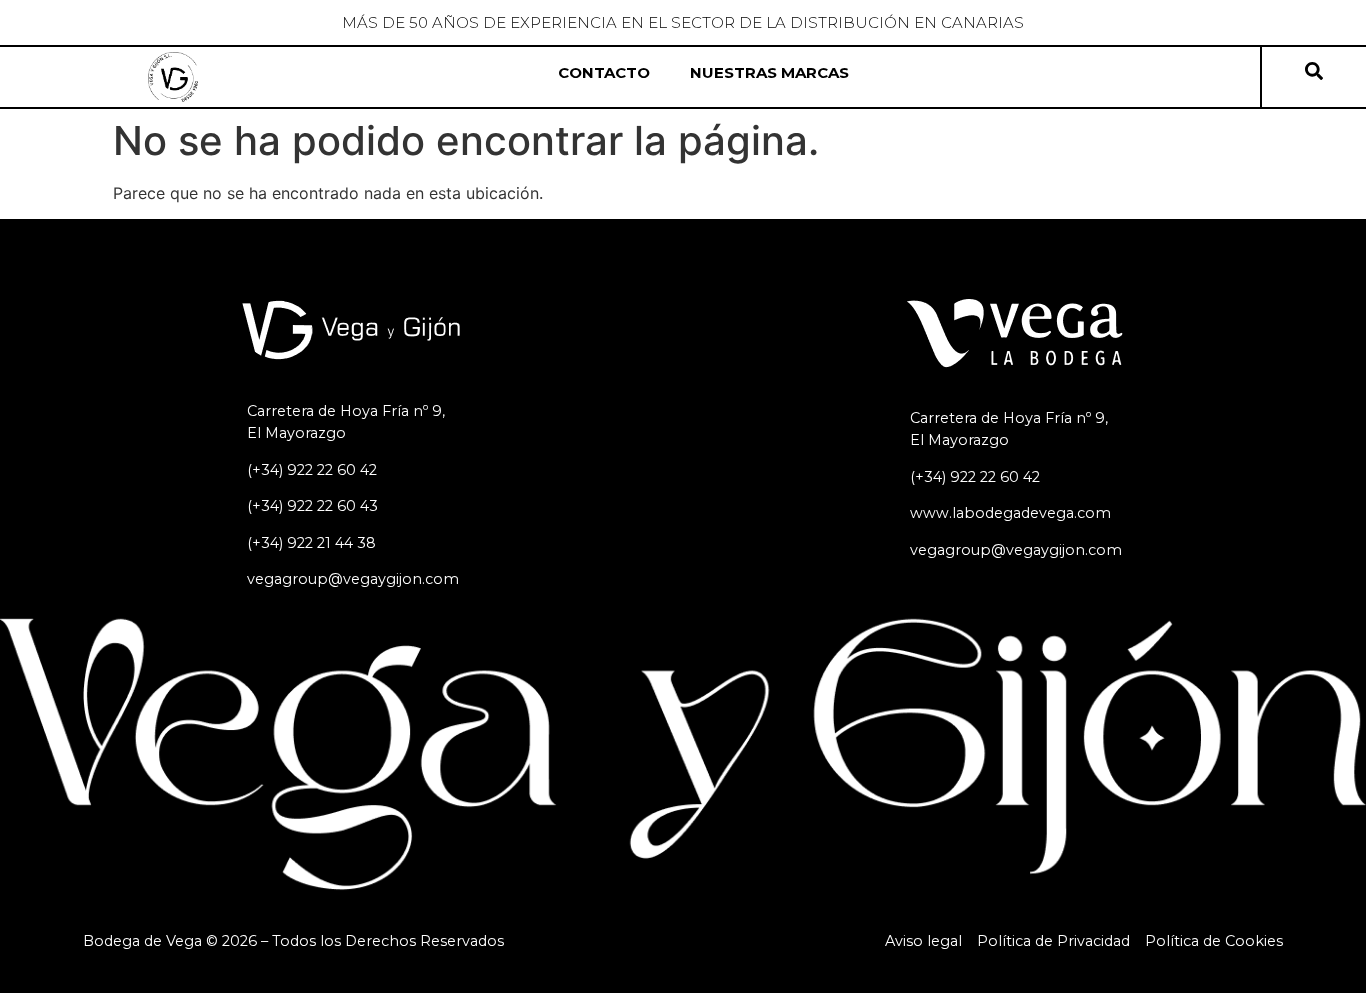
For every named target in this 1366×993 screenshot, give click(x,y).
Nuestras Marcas (769, 72)
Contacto (604, 72)
